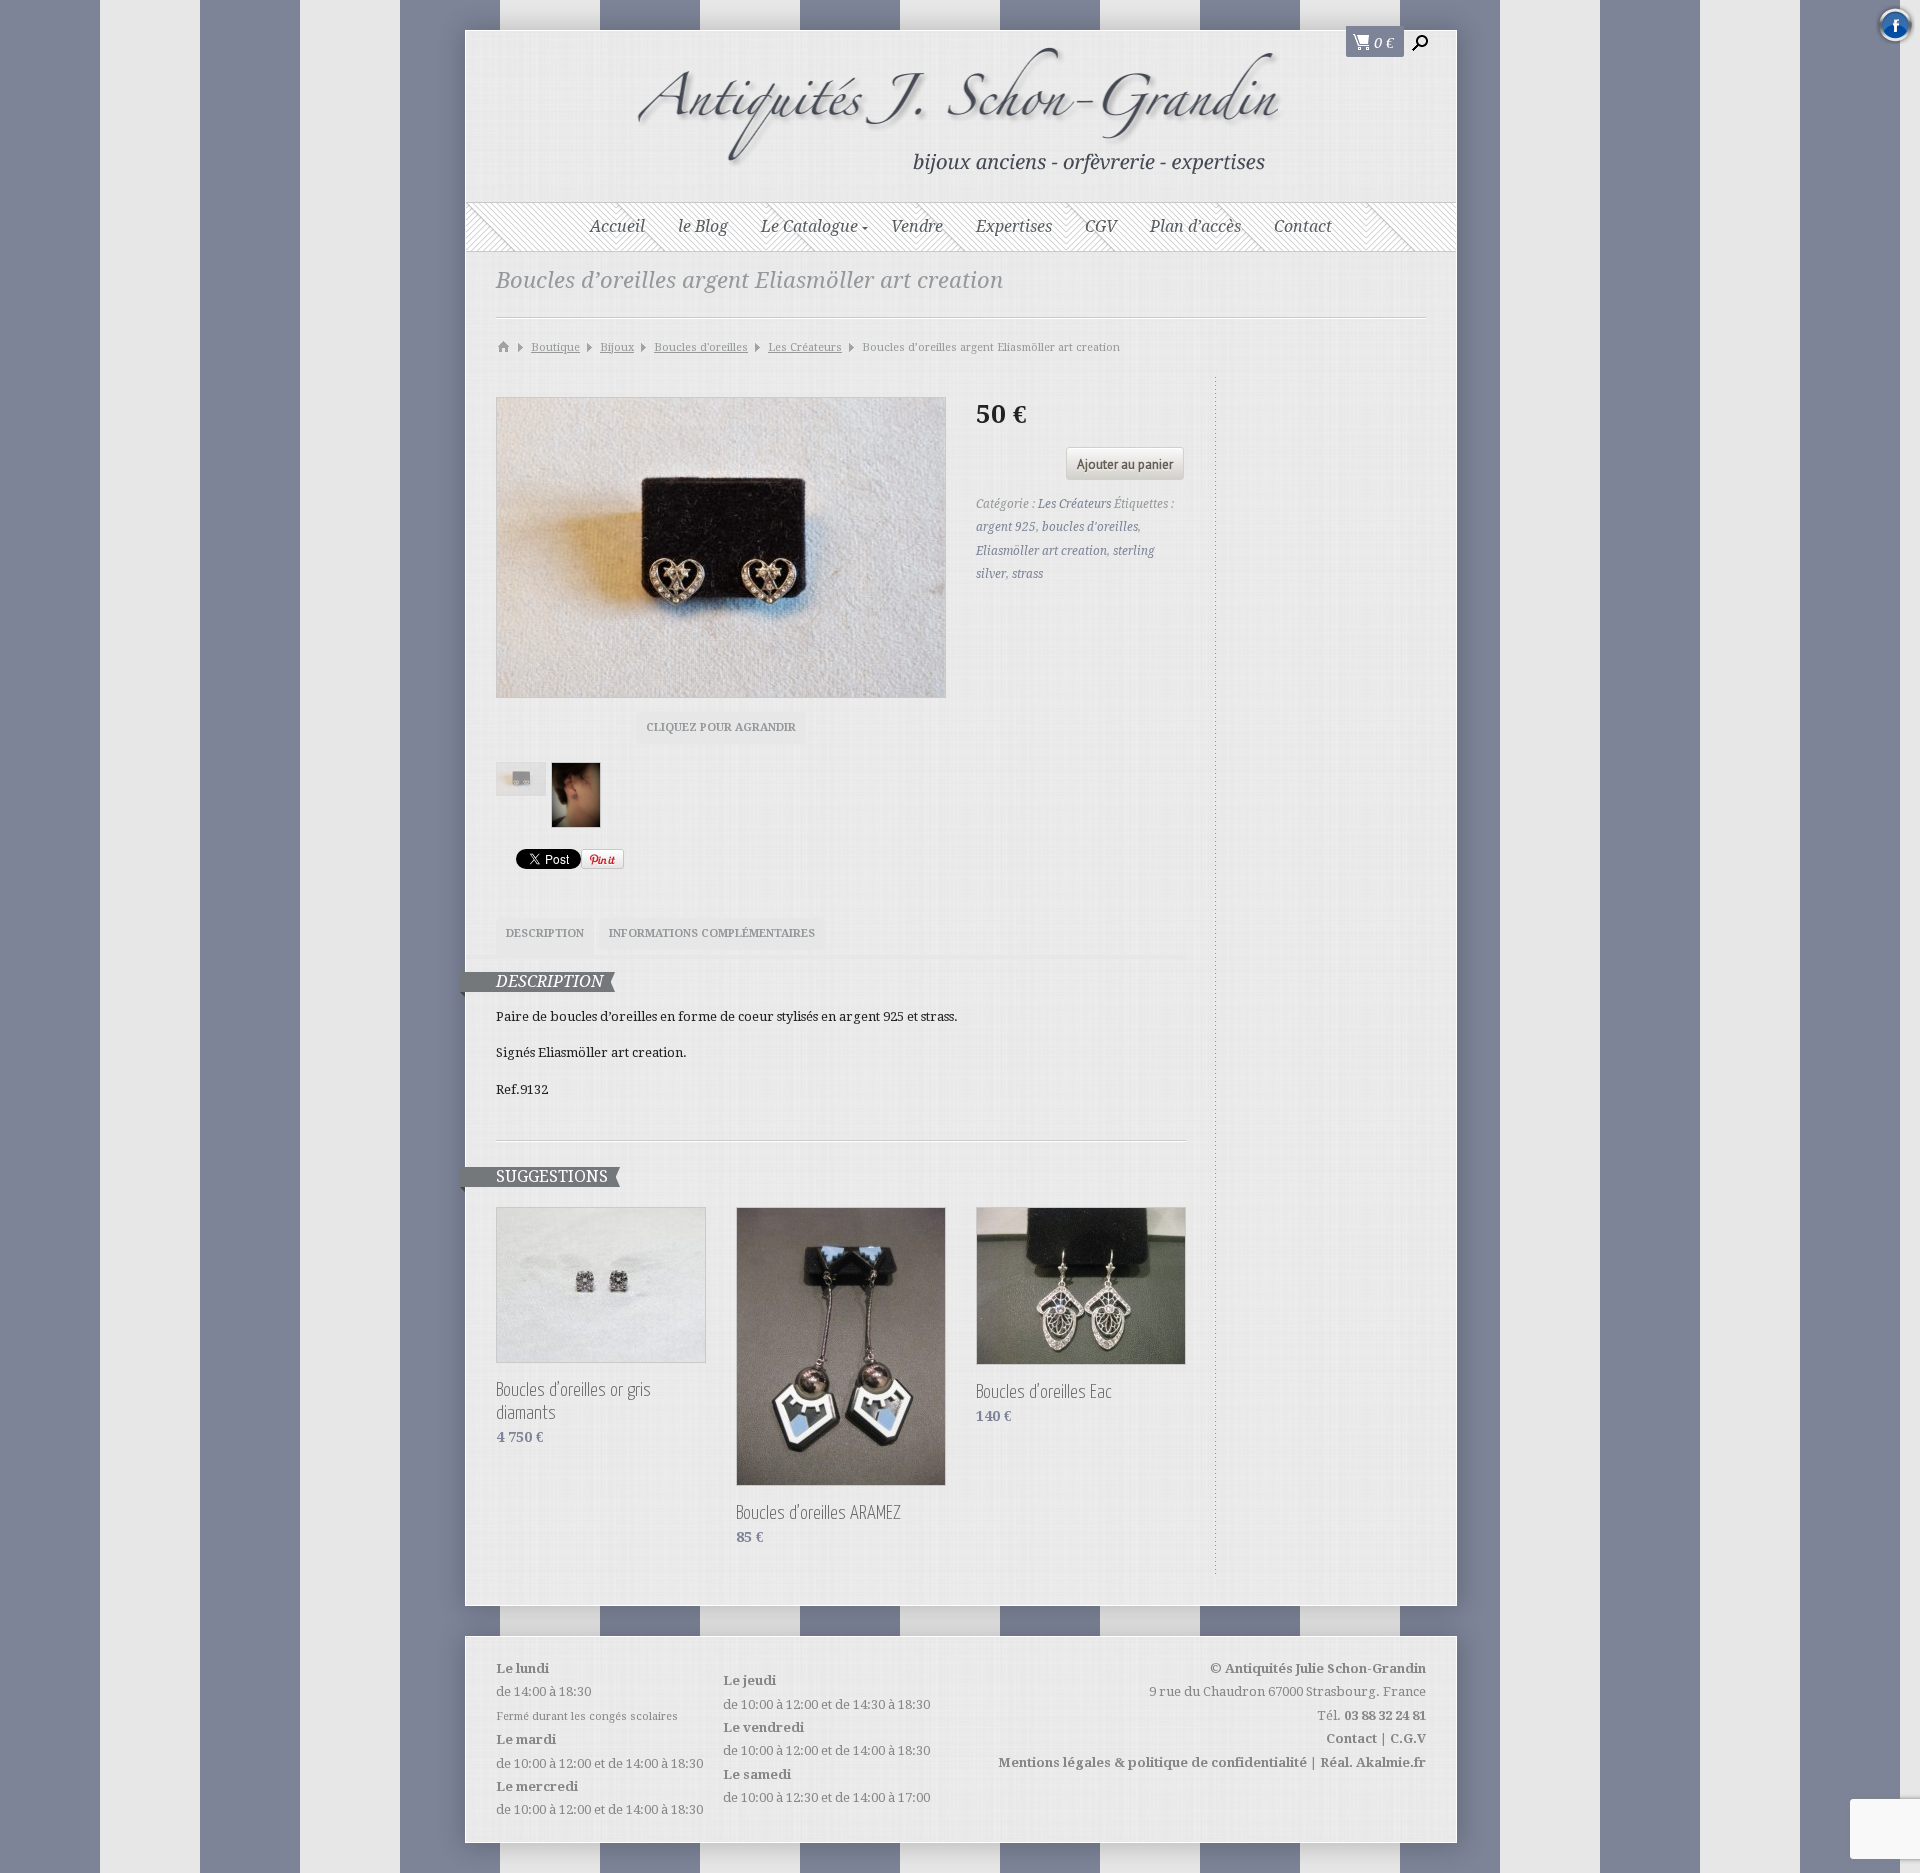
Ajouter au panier (1125, 464)
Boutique (555, 347)
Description (545, 933)
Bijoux (617, 347)
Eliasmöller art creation (1041, 551)
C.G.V (1408, 1738)
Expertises (1014, 226)
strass (1027, 574)
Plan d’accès (1195, 226)
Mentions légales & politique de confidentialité (1152, 1762)
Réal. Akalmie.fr (1373, 1762)
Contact (1303, 226)
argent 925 (1006, 527)
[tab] (545, 936)
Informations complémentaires (712, 933)
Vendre (917, 226)
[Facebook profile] (1895, 24)
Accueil (617, 226)
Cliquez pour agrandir (721, 727)
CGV (1101, 226)
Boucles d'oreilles (701, 347)
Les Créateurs (805, 347)
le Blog (703, 226)
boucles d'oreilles (1090, 527)
